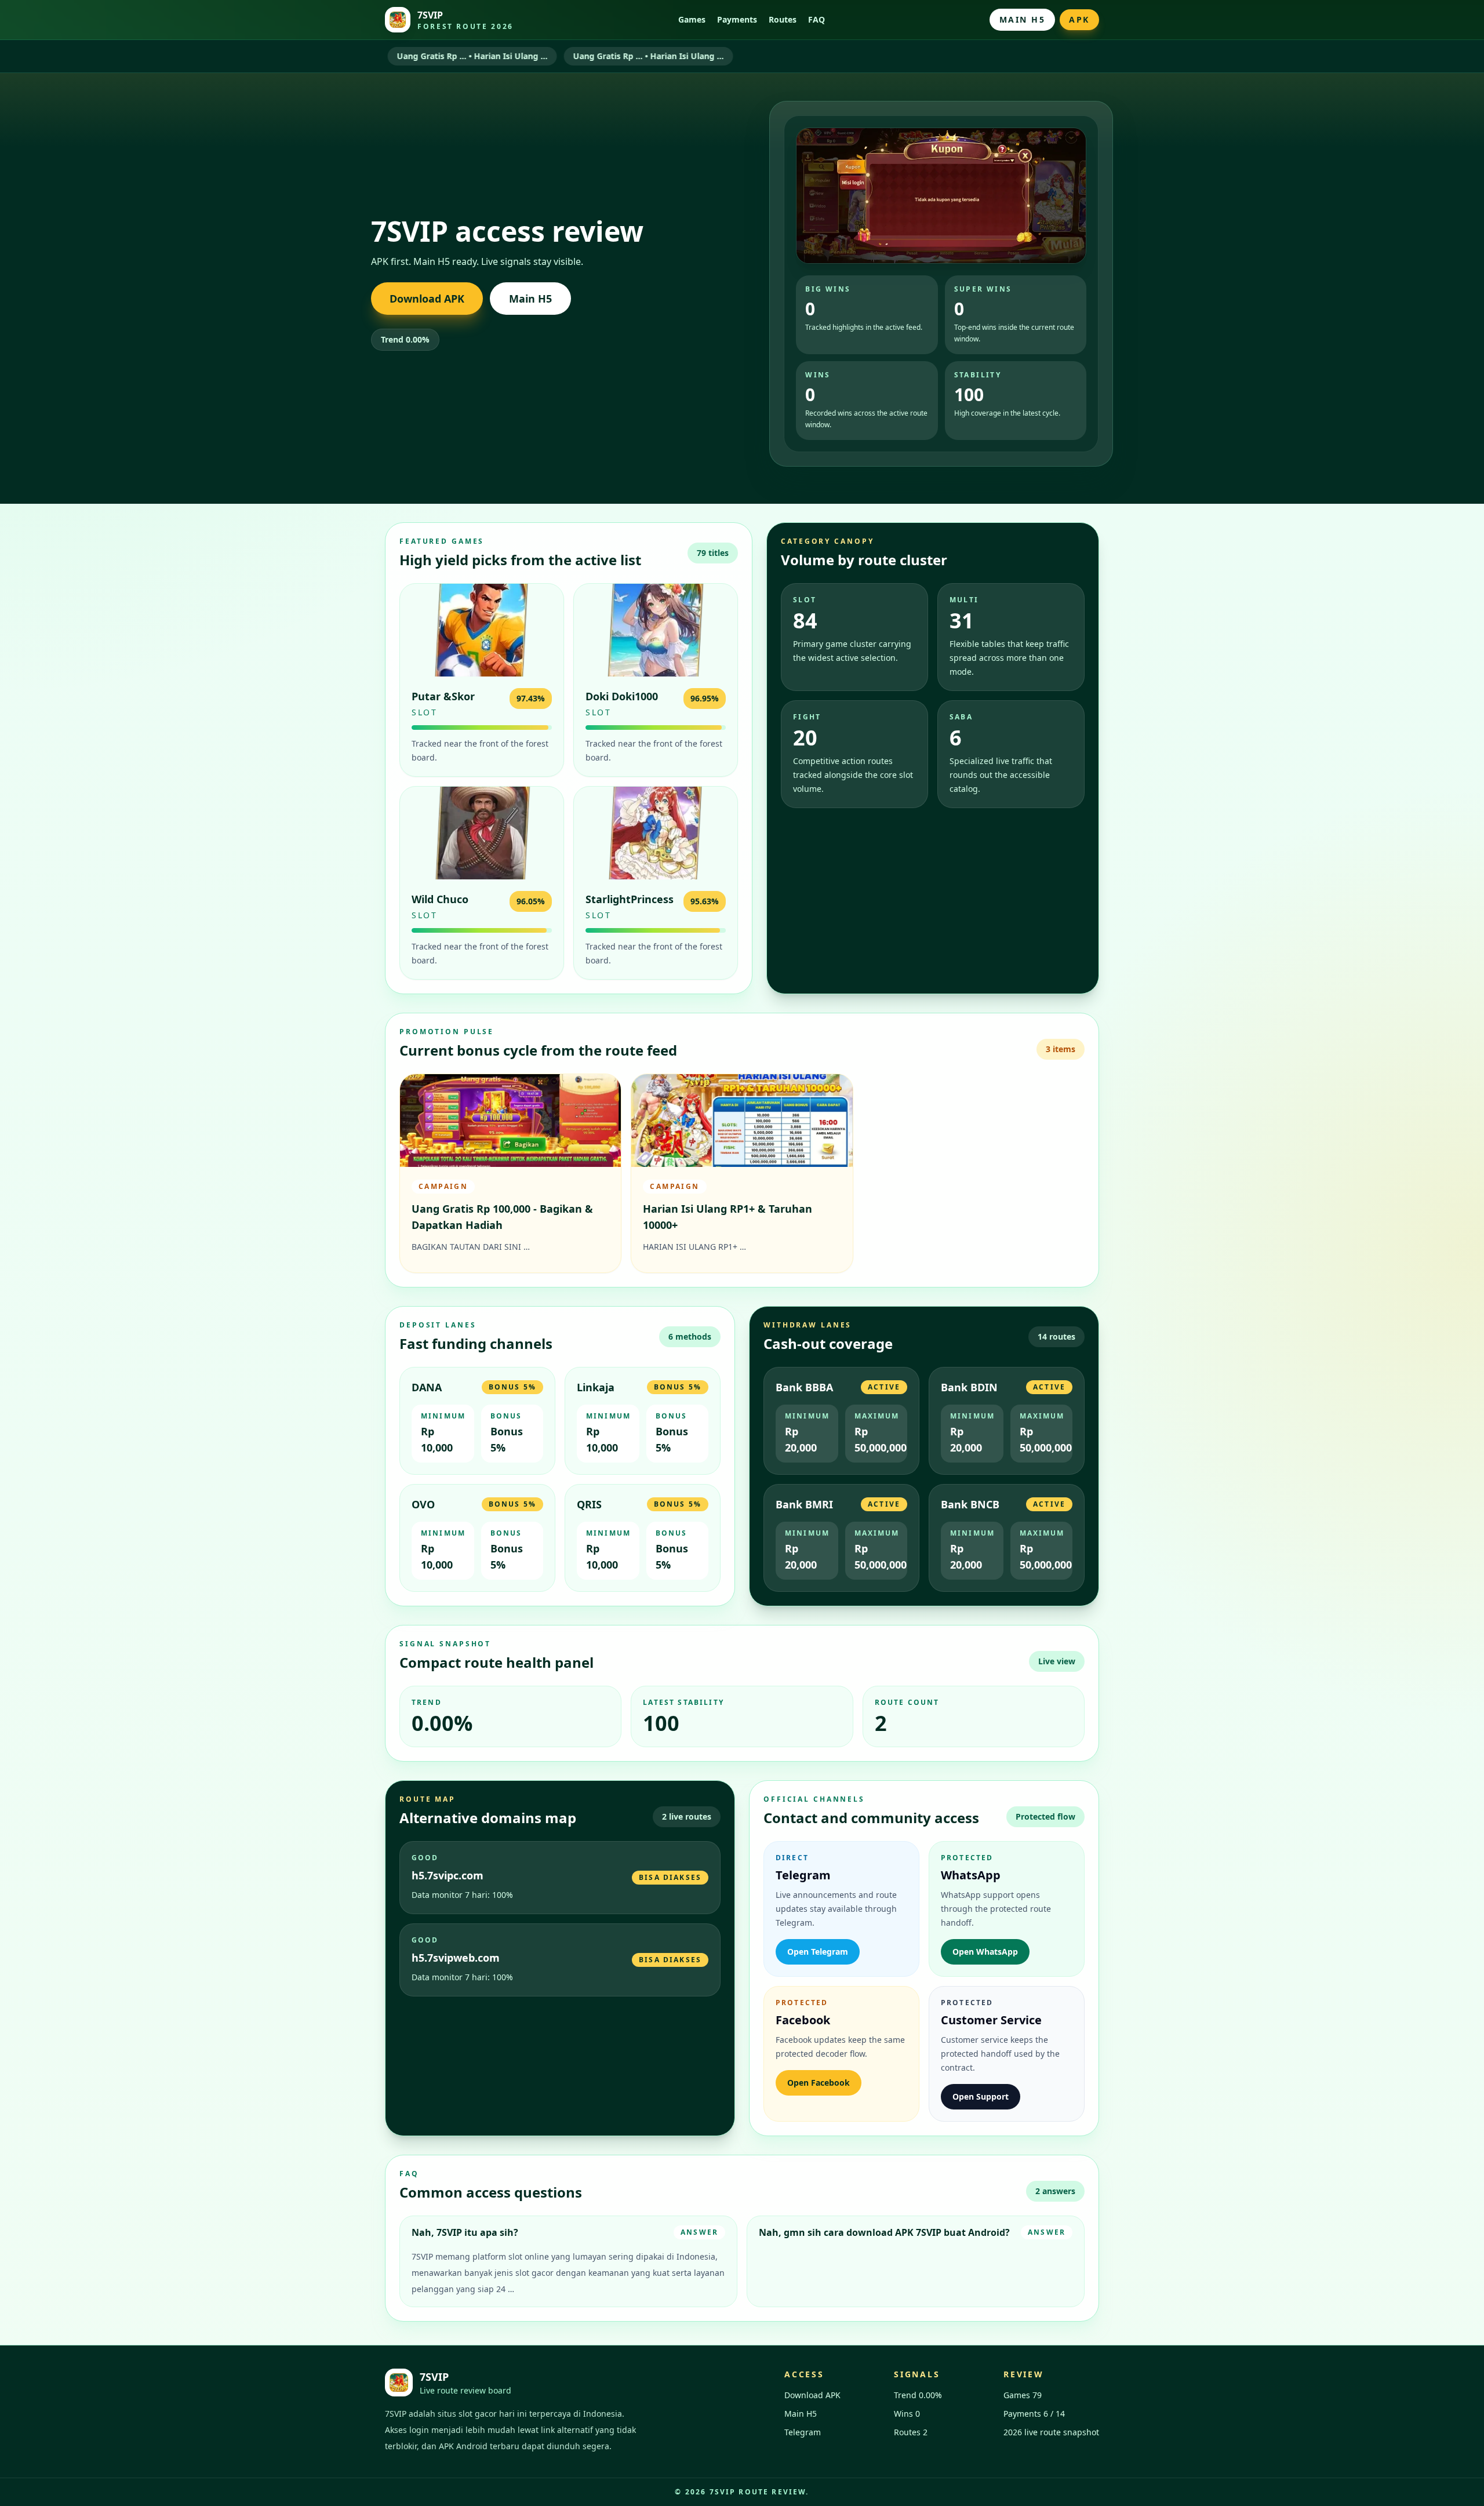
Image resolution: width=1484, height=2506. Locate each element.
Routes (783, 19)
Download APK (427, 299)
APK (1079, 19)
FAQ (816, 19)
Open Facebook (819, 2083)
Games (692, 19)
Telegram (803, 2432)
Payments (737, 19)
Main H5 (1023, 19)
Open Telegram (818, 1952)
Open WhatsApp (985, 1952)
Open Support (981, 2096)
